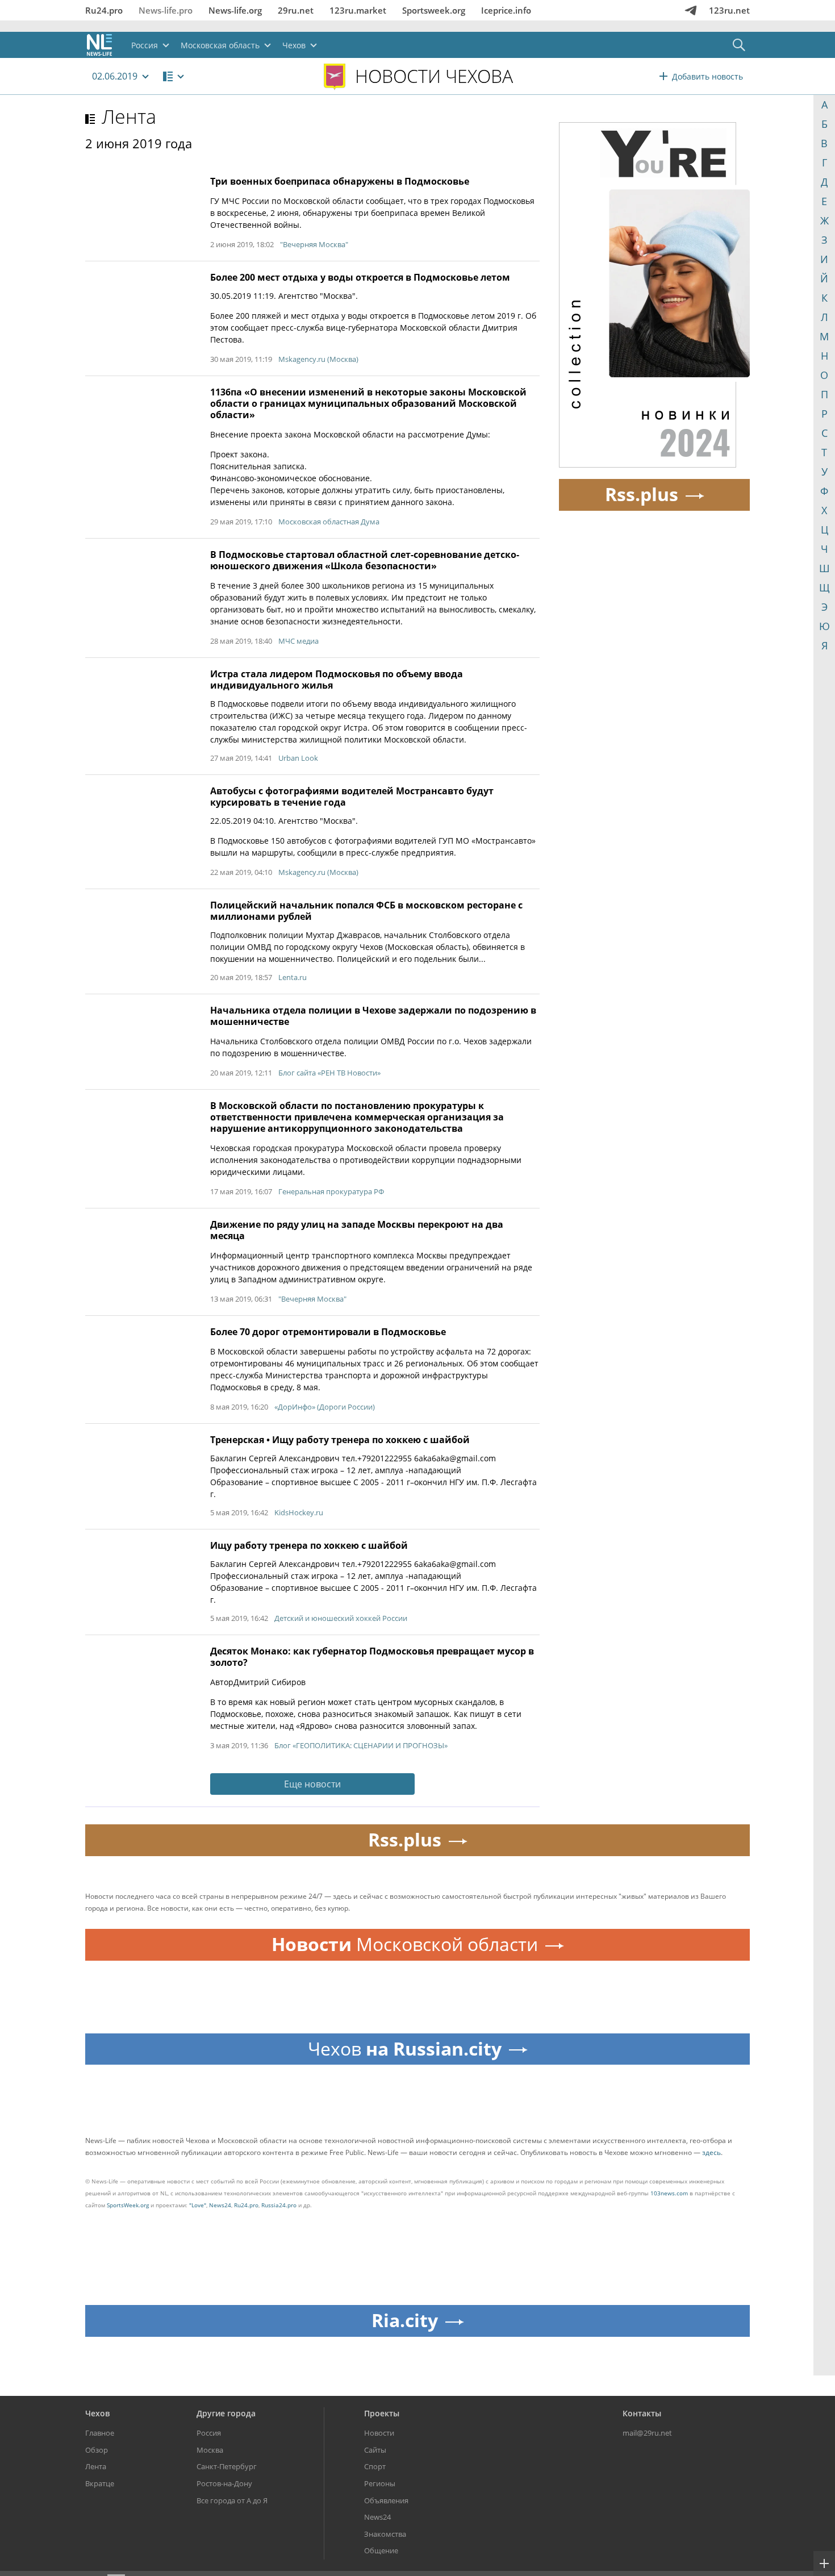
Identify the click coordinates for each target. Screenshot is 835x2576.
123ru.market (358, 10)
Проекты (382, 2413)
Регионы (380, 2483)
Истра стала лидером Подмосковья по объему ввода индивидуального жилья (337, 680)
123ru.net (729, 10)
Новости (379, 2433)
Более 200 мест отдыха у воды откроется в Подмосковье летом (360, 277)
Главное (100, 2433)
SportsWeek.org (128, 2205)
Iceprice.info (506, 10)
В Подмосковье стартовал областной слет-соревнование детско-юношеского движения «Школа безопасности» (365, 560)
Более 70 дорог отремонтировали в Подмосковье (328, 1332)
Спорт (375, 2466)
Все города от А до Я (232, 2500)
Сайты (375, 2450)
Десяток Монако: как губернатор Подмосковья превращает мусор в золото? (372, 1657)
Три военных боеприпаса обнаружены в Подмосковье (340, 181)
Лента (129, 116)
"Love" (198, 2205)
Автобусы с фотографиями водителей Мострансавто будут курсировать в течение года (352, 797)
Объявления (386, 2500)
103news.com (669, 2193)
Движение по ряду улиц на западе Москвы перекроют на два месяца (357, 1230)
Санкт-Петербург (227, 2466)
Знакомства (385, 2534)
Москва (210, 2450)
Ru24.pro (104, 10)
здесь (711, 2152)
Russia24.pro (279, 2205)
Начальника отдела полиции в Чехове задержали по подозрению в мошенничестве (373, 1016)
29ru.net (296, 10)
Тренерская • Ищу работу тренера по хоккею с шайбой (340, 1440)
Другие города (226, 2413)
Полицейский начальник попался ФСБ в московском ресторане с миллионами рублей (366, 911)
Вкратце (100, 2483)
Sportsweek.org (434, 10)
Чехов (97, 2413)
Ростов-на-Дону (224, 2483)
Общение (381, 2550)
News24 (220, 2205)
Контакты (642, 2413)
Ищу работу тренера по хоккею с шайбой (309, 1545)
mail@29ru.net (647, 2433)
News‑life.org (235, 10)
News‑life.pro (166, 10)
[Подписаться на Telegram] (691, 10)
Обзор (97, 2450)
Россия (209, 2433)
